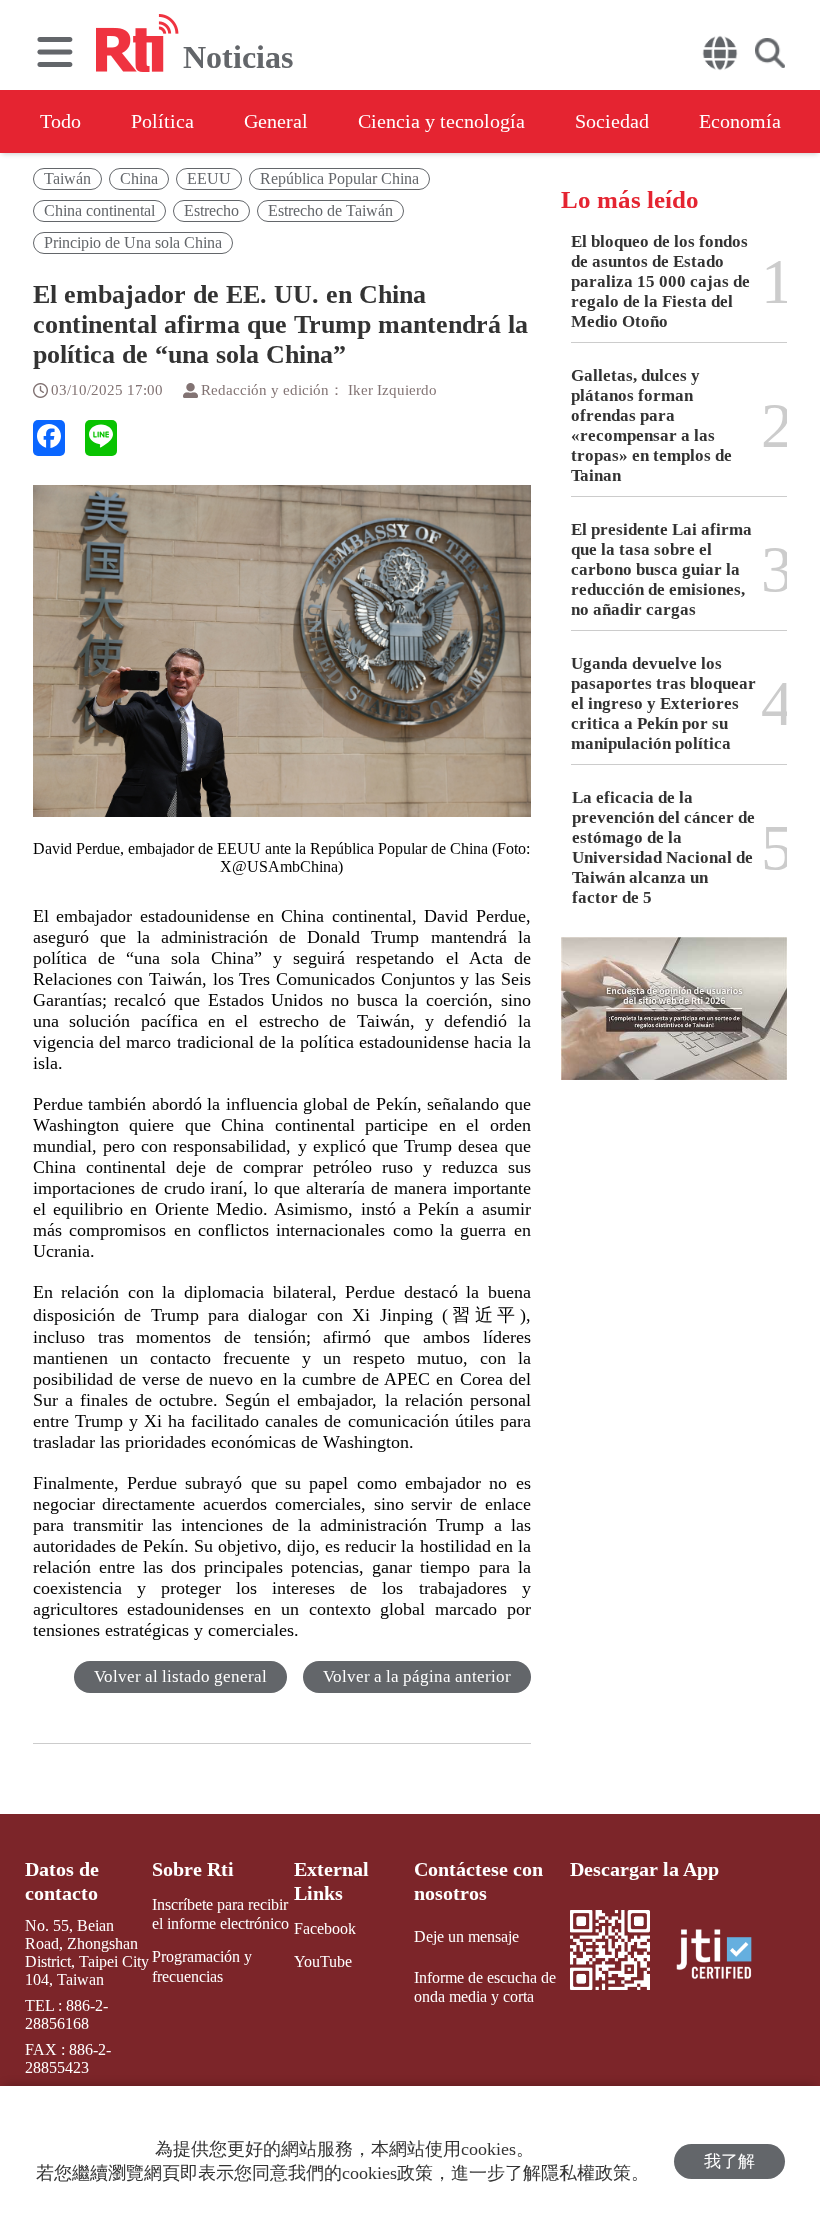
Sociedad (612, 121)
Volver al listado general (180, 1676)
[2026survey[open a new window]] (674, 1023)
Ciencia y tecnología (441, 121)
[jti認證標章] (726, 1956)
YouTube (323, 1961)
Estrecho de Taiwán (330, 210)
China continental (99, 210)
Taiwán (67, 178)
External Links (331, 1881)
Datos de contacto (62, 1881)
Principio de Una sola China (133, 242)
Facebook (325, 1928)
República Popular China (339, 178)
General (276, 121)
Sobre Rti (193, 1869)
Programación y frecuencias (202, 1966)
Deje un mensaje (466, 1936)
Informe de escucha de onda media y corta (485, 1987)
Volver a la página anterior (417, 1676)
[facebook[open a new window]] (49, 438)
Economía (740, 121)
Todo (60, 121)
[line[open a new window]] (101, 438)
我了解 (729, 2161)
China (139, 178)
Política (162, 121)
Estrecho (211, 210)
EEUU (209, 178)
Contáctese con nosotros (478, 1881)
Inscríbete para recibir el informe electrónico (220, 1914)
